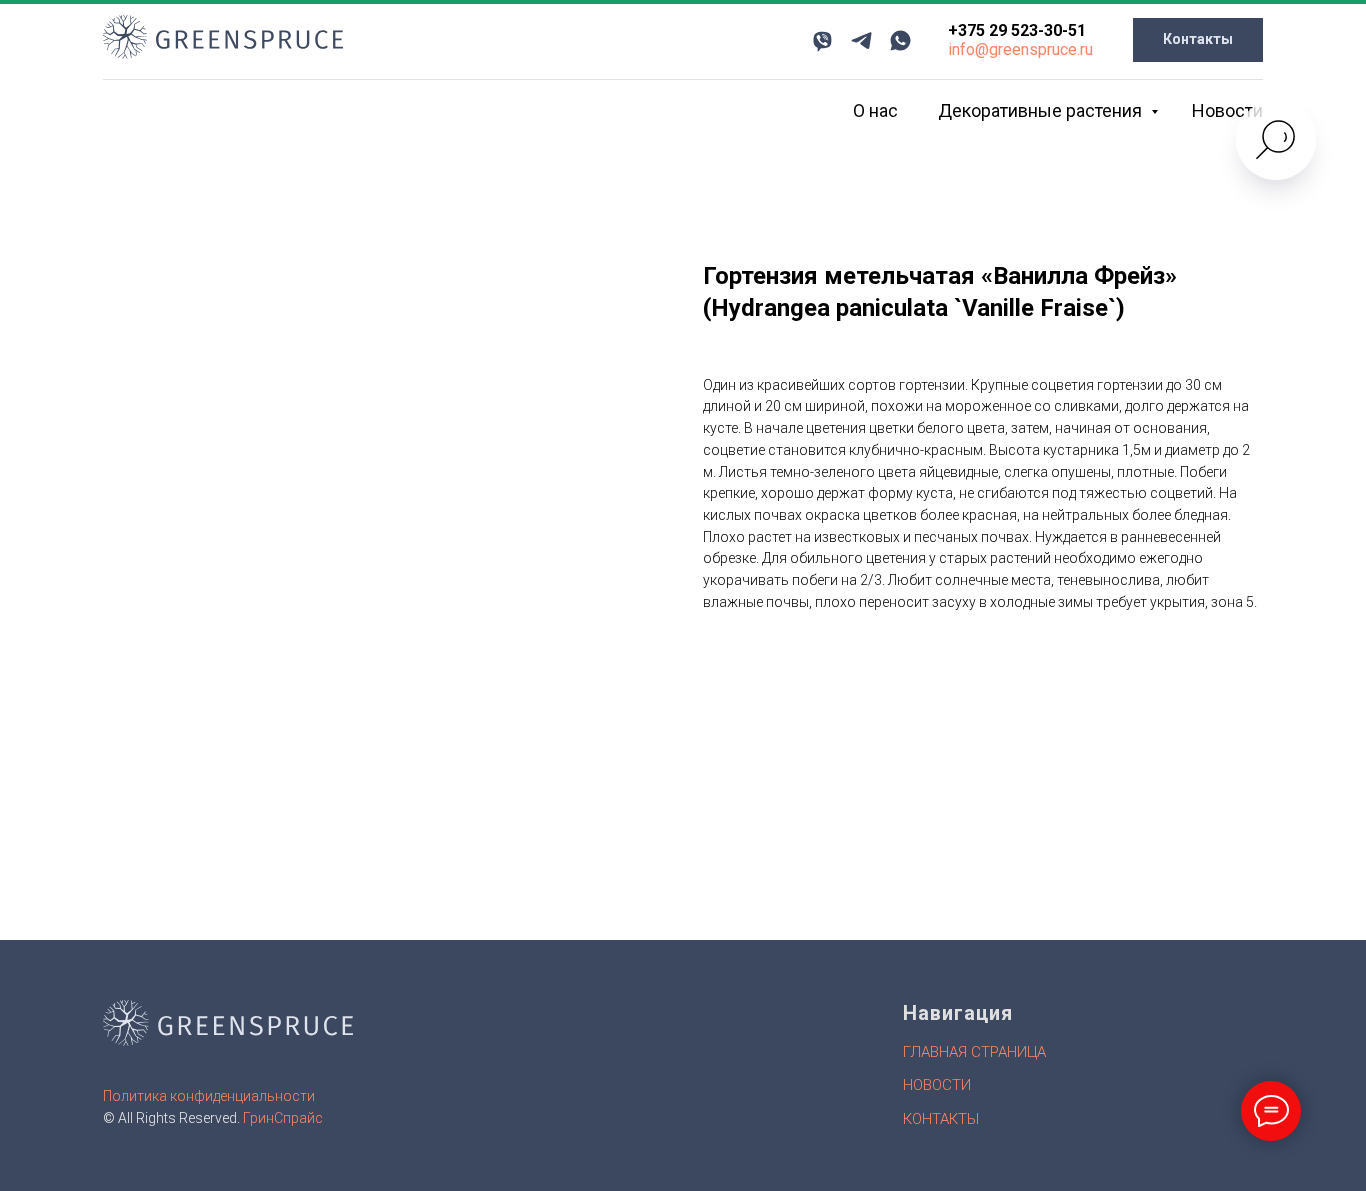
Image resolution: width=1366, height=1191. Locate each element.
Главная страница (974, 1052)
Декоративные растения (1042, 110)
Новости (1227, 110)
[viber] (822, 40)
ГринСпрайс (283, 1118)
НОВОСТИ (937, 1085)
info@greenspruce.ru (1020, 49)
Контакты (941, 1119)
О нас (875, 110)
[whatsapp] (900, 40)
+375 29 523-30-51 (1017, 30)
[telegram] (861, 40)
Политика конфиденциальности (209, 1096)
